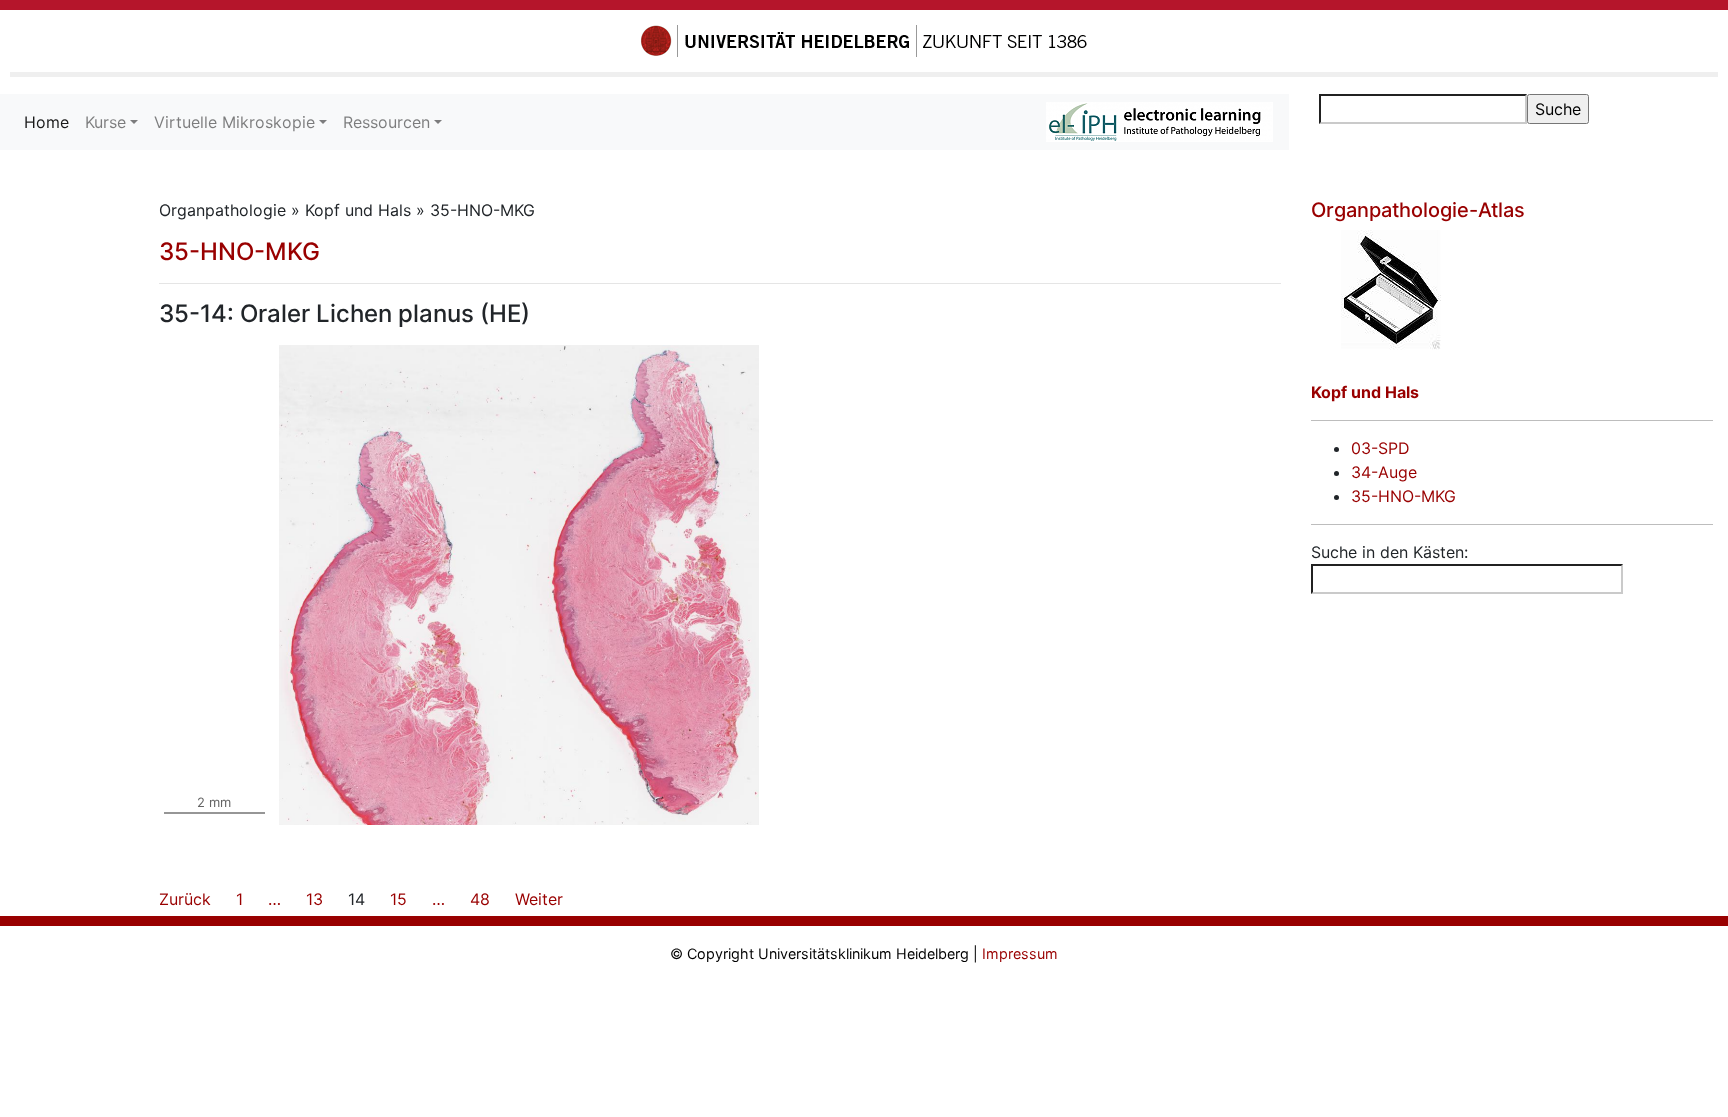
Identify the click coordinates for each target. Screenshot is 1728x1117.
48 (480, 899)
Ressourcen (386, 122)
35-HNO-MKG (239, 251)
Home (50, 122)
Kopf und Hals (1365, 392)
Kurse (105, 122)
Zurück (185, 899)
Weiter (539, 899)
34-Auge (1384, 472)
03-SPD (1380, 448)
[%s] (1512, 290)
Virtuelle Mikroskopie (234, 122)
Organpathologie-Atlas (1418, 210)
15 (398, 899)
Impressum (1020, 953)
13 (314, 899)
